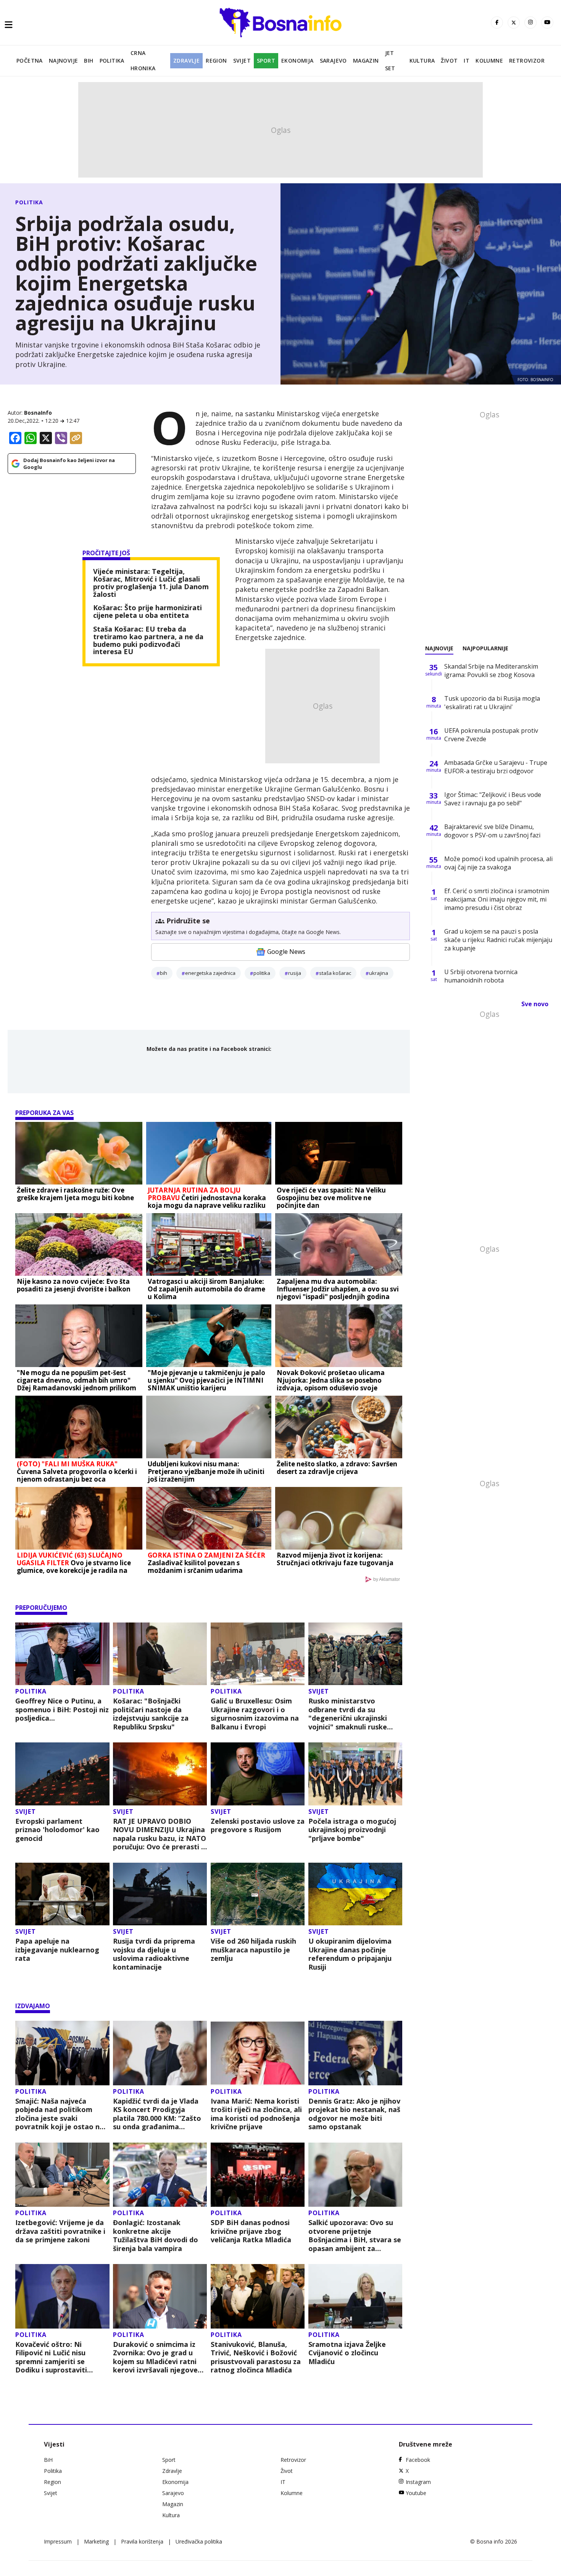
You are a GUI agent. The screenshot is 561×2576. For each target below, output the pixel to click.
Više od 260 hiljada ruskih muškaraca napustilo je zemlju (253, 1950)
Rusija (295, 973)
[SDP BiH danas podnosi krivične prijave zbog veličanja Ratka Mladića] (258, 2175)
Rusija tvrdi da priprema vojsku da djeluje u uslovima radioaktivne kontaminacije (154, 1954)
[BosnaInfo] (280, 23)
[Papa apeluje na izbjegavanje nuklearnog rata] (62, 1894)
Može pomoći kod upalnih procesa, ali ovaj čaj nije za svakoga (498, 863)
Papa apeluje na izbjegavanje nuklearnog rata (57, 1950)
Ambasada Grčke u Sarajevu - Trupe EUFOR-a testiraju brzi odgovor (496, 767)
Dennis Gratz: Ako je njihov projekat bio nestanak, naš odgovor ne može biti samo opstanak (354, 2114)
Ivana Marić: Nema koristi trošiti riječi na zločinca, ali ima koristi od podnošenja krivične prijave (256, 2114)
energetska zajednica (210, 973)
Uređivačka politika (199, 2541)
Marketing (96, 2541)
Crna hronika (143, 61)
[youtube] (547, 23)
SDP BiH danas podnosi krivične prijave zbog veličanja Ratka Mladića (251, 2231)
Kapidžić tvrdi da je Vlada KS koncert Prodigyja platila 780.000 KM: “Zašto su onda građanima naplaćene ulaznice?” (157, 2114)
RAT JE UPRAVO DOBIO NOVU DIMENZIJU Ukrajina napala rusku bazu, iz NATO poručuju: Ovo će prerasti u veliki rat (160, 1834)
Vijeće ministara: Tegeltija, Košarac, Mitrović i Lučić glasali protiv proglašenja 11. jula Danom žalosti (151, 583)
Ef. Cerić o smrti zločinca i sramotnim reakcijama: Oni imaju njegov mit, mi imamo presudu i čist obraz (497, 899)
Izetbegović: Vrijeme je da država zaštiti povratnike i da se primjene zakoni (60, 2231)
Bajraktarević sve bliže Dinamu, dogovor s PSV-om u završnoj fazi (492, 831)
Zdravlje (186, 61)
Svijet (242, 61)
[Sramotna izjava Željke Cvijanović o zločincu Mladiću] (355, 2296)
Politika (112, 61)
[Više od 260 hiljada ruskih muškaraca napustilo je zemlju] (258, 1894)
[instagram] (530, 23)
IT (467, 61)
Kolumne (489, 61)
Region (216, 61)
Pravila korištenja (142, 2541)
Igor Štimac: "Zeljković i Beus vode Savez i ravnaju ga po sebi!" (493, 799)
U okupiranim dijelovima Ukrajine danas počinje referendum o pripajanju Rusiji (350, 1954)
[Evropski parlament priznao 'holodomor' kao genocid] (62, 1774)
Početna (30, 61)
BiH (89, 61)
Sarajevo (333, 61)
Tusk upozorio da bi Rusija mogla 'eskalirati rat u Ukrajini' (492, 703)
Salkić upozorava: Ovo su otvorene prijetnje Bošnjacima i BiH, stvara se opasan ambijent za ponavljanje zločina (355, 2235)
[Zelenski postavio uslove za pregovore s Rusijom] (258, 1774)
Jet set (390, 61)
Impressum (58, 2541)
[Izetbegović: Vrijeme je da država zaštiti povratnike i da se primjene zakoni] (62, 2175)
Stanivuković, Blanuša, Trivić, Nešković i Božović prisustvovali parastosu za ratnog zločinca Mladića (256, 2357)
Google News (286, 952)
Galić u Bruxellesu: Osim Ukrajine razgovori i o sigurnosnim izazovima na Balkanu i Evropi (255, 1714)
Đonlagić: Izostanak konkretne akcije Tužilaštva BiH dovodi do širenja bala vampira (156, 2235)
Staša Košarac (335, 973)
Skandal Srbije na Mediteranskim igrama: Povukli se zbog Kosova (491, 671)
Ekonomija (297, 61)
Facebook (418, 2460)
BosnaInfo (38, 413)
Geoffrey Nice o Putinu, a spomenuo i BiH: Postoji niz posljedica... (62, 1710)
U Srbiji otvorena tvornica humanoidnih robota (481, 976)
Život (449, 61)
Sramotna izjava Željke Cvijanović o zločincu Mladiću (347, 2353)
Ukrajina (379, 973)
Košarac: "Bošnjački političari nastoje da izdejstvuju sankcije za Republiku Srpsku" (151, 1714)
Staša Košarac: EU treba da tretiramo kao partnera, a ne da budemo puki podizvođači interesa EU (148, 641)
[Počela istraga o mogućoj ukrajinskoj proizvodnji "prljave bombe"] (355, 1774)
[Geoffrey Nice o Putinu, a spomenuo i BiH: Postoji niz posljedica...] (62, 1654)
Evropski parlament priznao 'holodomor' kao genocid (57, 1830)
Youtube (416, 2493)
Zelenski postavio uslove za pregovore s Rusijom (258, 1825)
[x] (514, 23)
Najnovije (64, 61)
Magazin (366, 61)
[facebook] (497, 23)
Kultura (422, 61)
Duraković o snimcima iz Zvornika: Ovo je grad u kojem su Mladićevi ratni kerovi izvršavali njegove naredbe (155, 2357)
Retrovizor (527, 61)
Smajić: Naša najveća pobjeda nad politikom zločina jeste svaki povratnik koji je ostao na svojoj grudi (60, 2114)
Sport (266, 61)
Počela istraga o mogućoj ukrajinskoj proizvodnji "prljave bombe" (352, 1830)
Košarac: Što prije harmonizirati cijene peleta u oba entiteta (148, 612)
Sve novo (535, 1004)
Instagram (418, 2482)
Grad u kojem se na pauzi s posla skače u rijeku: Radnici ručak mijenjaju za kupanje (498, 940)
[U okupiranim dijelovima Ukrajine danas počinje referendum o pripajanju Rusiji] (355, 1894)
